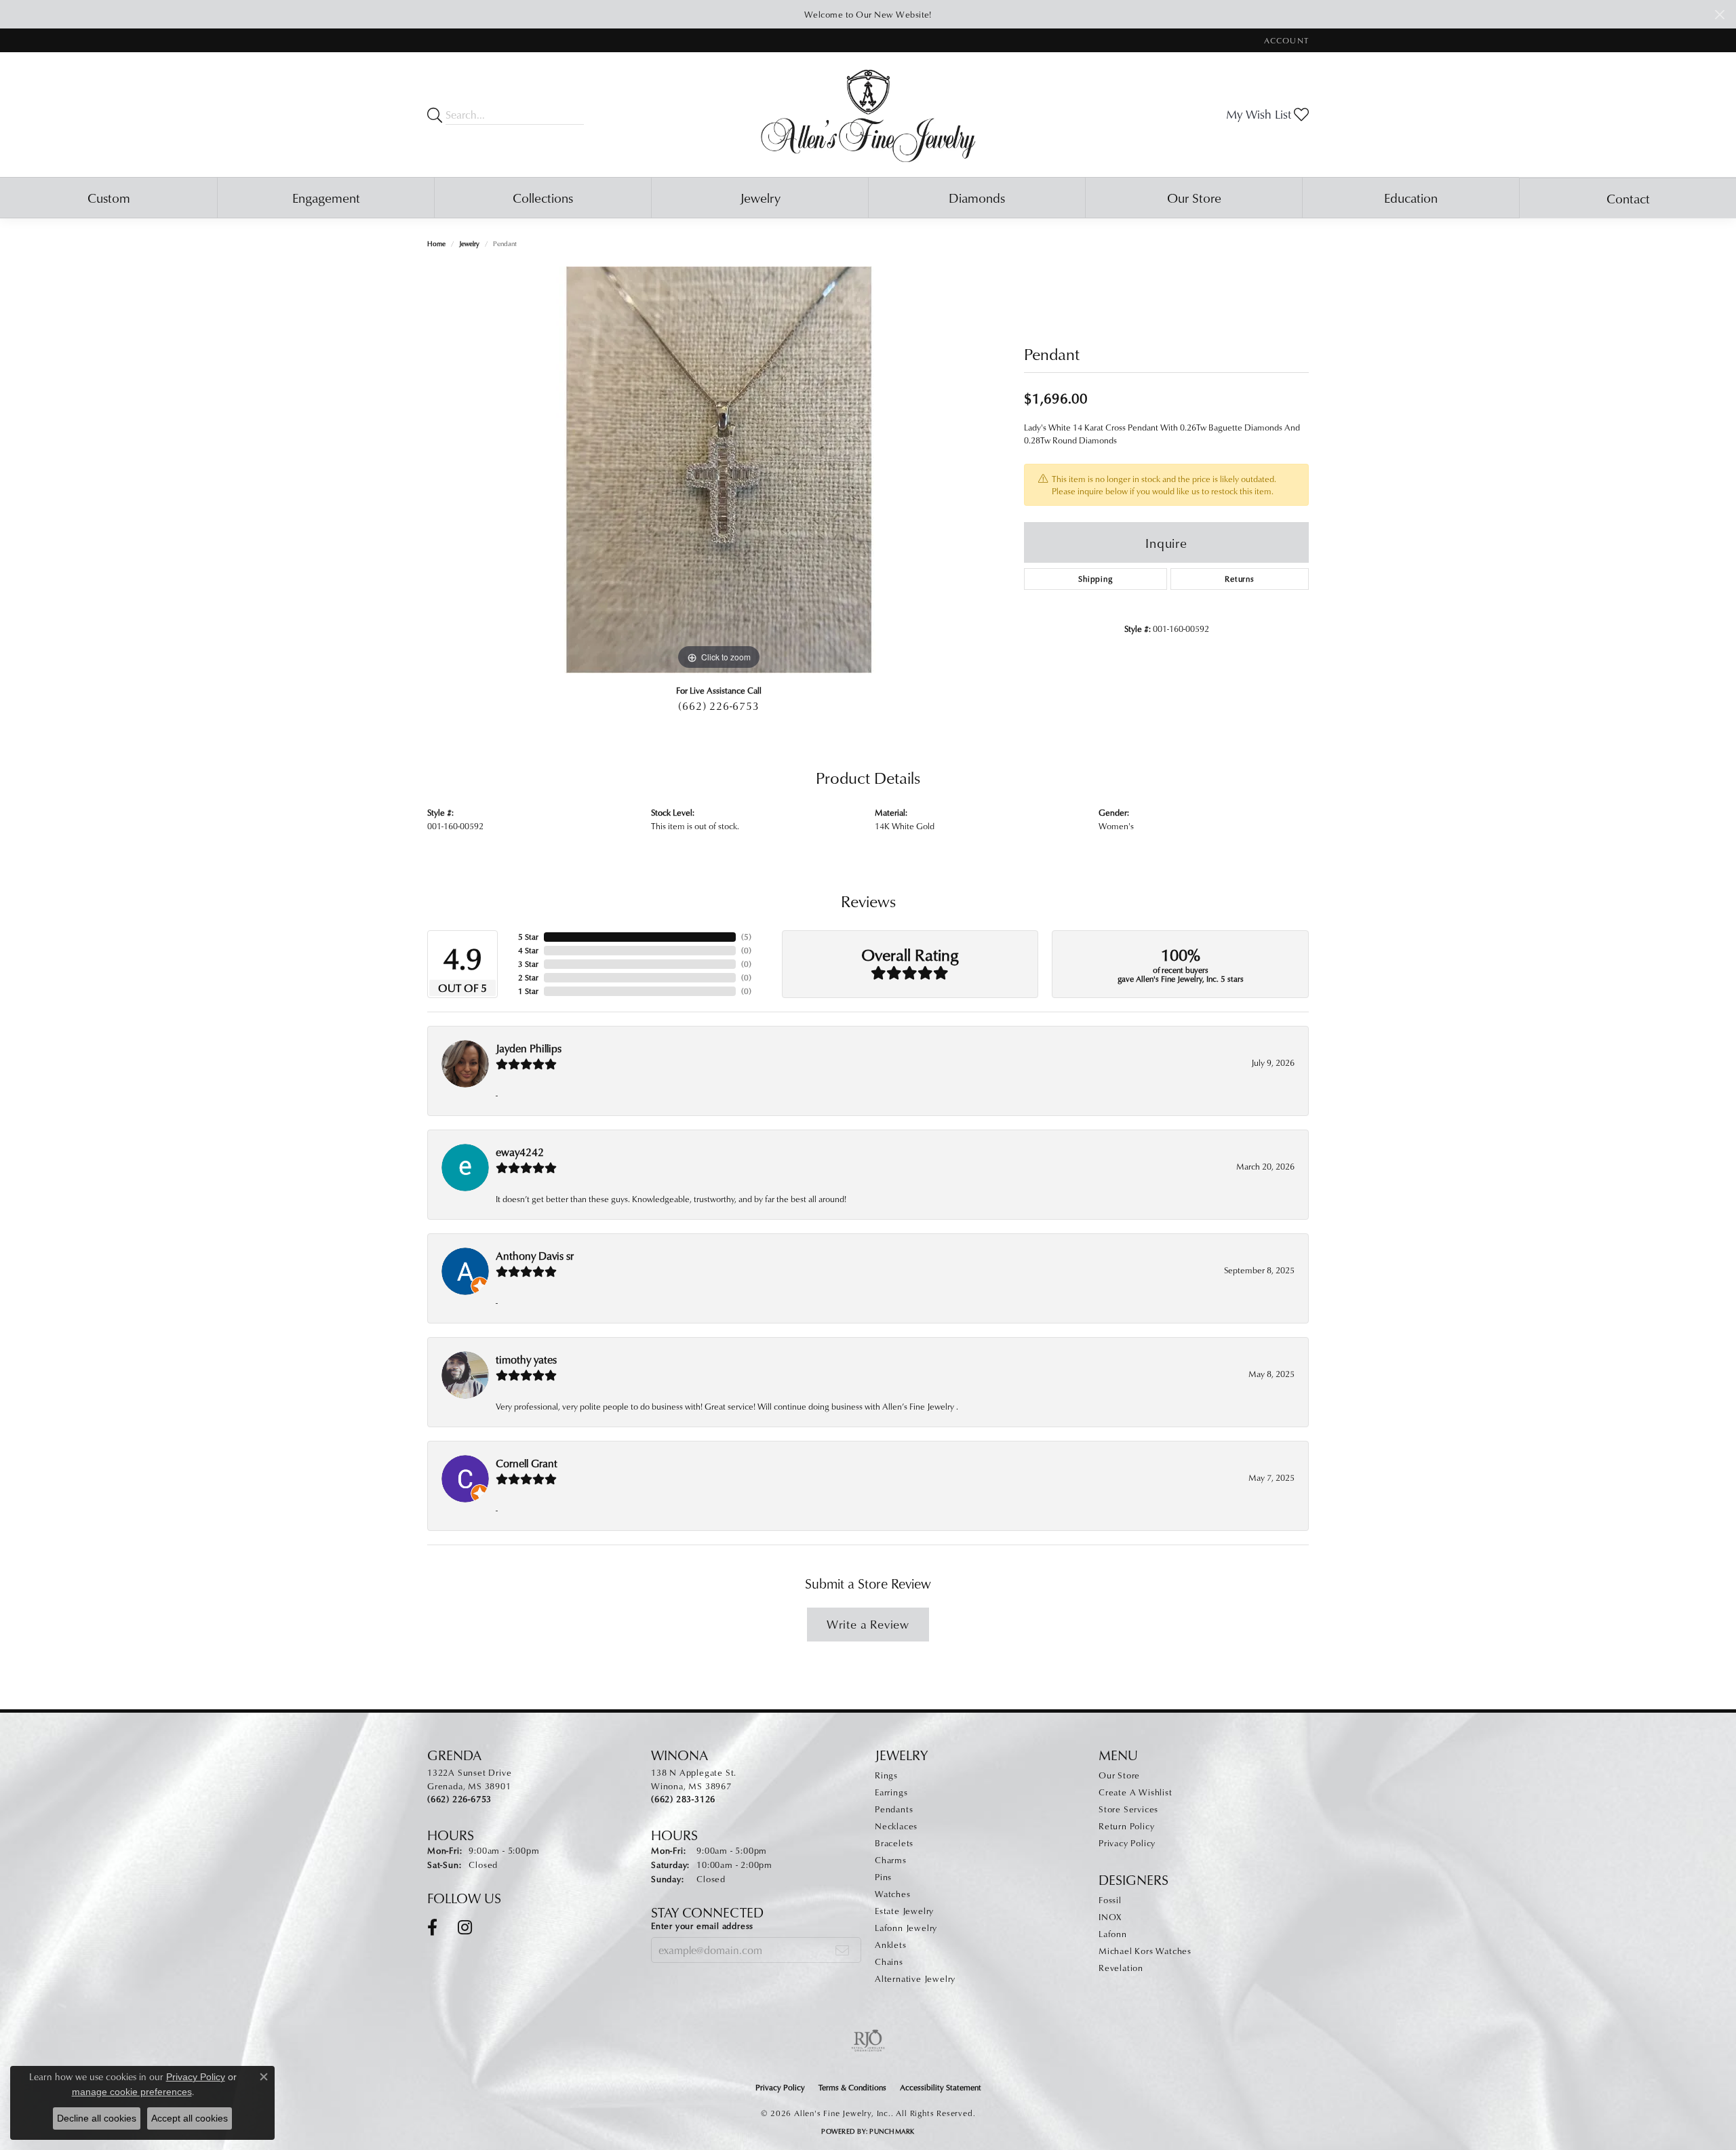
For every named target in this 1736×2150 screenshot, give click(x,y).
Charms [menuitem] (891, 1860)
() (746, 937)
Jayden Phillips (529, 1048)
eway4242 (520, 1152)
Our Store (1194, 198)
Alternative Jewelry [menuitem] (915, 1978)
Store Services (1128, 1809)
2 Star (528, 977)
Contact (1628, 198)
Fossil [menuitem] (1110, 1900)
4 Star (528, 950)
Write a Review (868, 1624)
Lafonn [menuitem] (1113, 1934)
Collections (543, 198)
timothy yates (526, 1359)
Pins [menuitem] (883, 1877)
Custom (109, 198)
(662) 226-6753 (718, 706)
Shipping (1095, 579)
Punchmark (892, 2131)
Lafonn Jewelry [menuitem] (906, 1928)
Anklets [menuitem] (891, 1945)
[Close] (1719, 15)
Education (1411, 198)
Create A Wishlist (1136, 1792)
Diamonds (977, 198)
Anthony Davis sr (535, 1256)
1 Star (528, 991)
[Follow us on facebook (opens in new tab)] (432, 1928)
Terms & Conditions (852, 2087)
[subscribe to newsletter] (843, 1950)
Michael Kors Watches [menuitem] (1145, 1951)
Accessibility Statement (941, 2087)
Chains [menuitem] (889, 1962)
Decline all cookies (97, 2118)
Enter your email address (702, 1926)
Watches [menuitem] (893, 1894)
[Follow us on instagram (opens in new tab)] (465, 1928)
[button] (1285, 40)
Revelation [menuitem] (1121, 1968)
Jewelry (760, 198)
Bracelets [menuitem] (894, 1843)
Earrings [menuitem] (891, 1792)
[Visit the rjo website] (868, 2041)
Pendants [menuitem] (894, 1809)
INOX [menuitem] (1110, 1917)
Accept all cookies (190, 2118)
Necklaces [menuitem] (896, 1826)
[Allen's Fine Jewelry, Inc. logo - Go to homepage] (868, 115)
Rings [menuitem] (886, 1775)
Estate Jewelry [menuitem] (904, 1911)
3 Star (528, 964)
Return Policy (1126, 1826)
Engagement (326, 198)
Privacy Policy (1127, 1843)
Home (436, 243)
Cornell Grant (527, 1463)
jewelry (469, 243)
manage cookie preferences (132, 2092)
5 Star (528, 937)
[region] (719, 470)
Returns (1240, 579)
